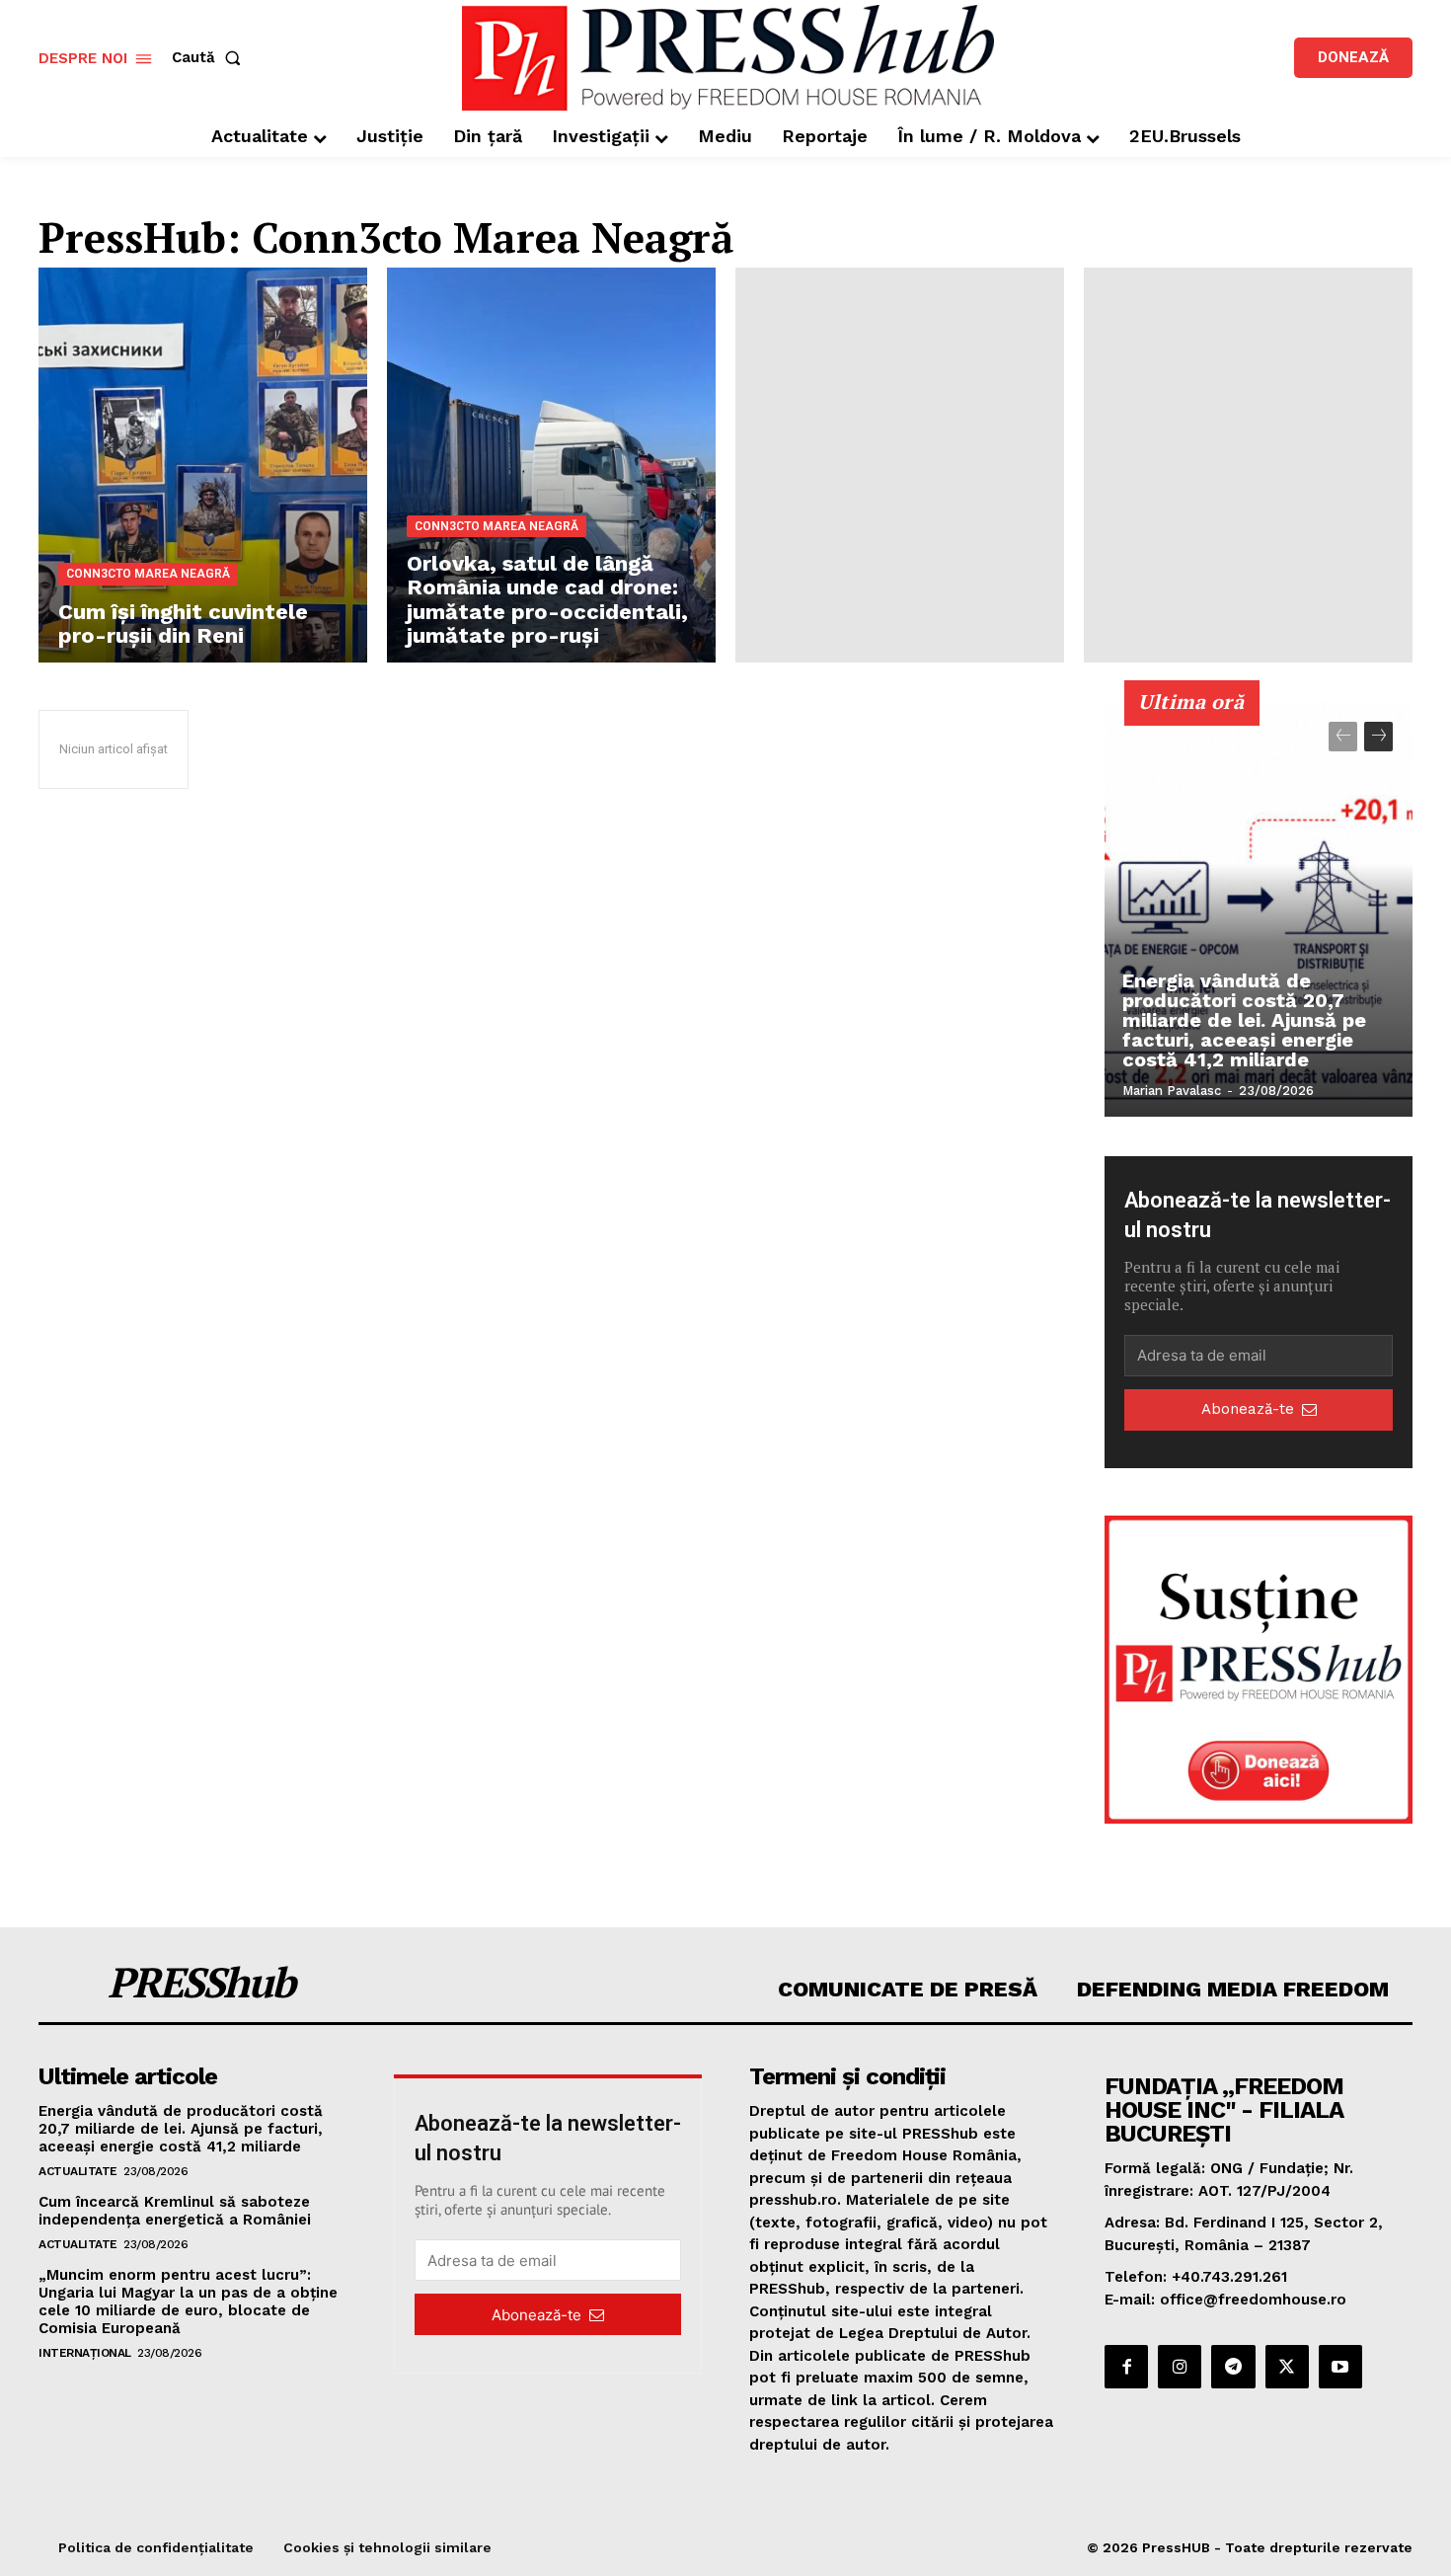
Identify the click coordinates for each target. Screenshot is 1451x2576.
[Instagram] (1180, 2367)
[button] (210, 58)
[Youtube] (1340, 2367)
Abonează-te (1248, 1409)
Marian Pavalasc (1172, 1091)
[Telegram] (1233, 2367)
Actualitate (78, 2171)
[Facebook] (1126, 2367)
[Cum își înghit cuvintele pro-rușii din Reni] (203, 465)
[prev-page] (1343, 737)
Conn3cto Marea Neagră (148, 574)
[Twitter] (1287, 2367)
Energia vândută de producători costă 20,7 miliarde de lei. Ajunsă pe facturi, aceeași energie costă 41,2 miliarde (1244, 1020)
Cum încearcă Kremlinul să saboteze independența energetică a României (175, 2211)
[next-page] (1378, 737)
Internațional (85, 2353)
